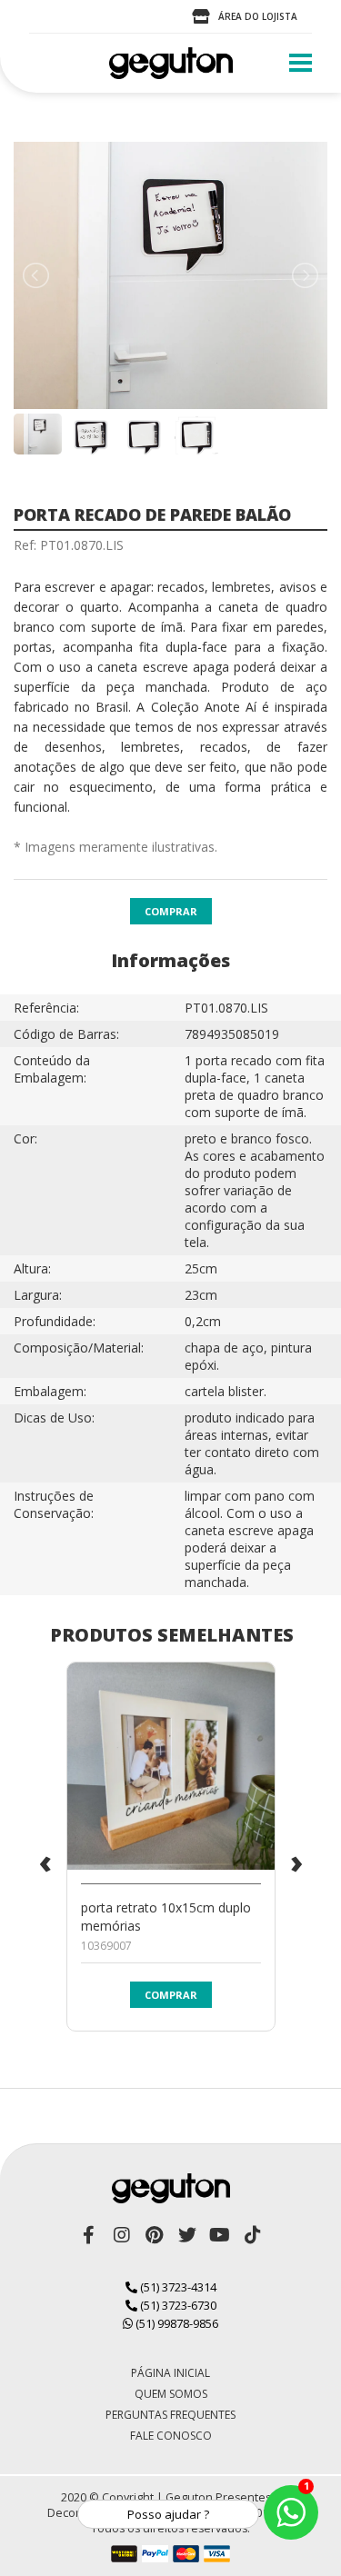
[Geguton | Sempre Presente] (171, 63)
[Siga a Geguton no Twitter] (187, 2235)
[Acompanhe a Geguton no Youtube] (220, 2235)
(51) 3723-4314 (177, 2287)
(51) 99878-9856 (176, 2323)
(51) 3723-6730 (177, 2305)
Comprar (171, 911)
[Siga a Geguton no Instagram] (122, 2235)
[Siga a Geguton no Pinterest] (155, 2235)
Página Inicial (170, 2373)
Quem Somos (171, 2394)
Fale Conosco (171, 2436)
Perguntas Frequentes (170, 2415)
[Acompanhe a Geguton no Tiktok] (253, 2235)
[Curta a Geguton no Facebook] (89, 2235)
